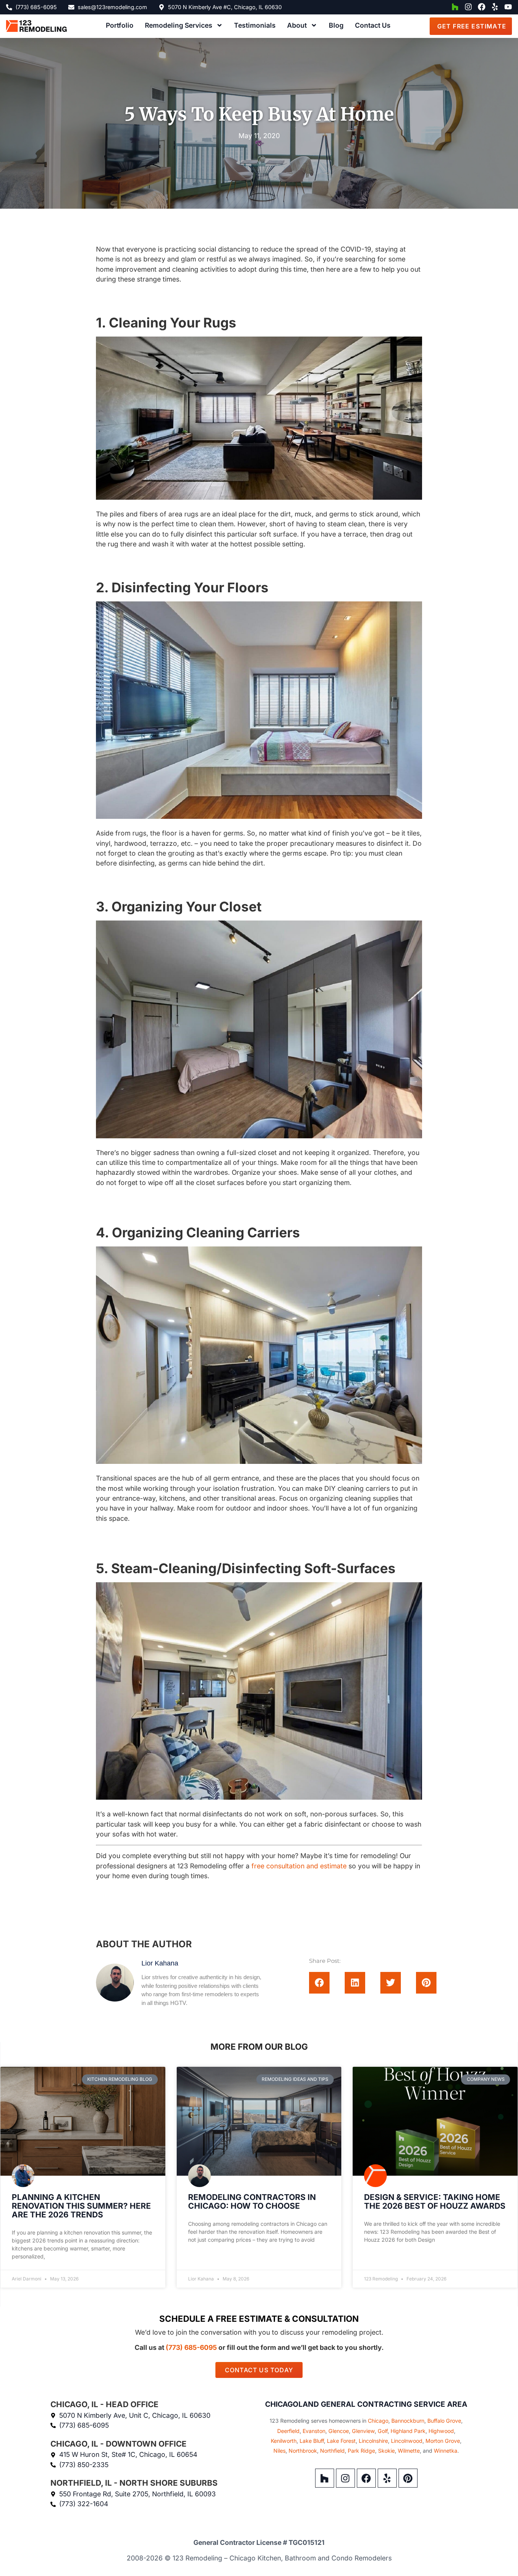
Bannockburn (408, 2421)
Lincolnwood (407, 2441)
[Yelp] (495, 7)
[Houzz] (455, 7)
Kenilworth (284, 2441)
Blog (336, 25)
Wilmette (409, 2451)
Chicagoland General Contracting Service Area (366, 2404)
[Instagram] (468, 7)
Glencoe (339, 2431)
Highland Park (408, 2431)
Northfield (332, 2451)
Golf (383, 2431)
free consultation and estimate (299, 1866)
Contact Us (373, 25)
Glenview (363, 2431)
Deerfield (288, 2431)
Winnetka (446, 2451)
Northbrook (303, 2451)
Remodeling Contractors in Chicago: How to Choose (252, 2201)
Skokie (386, 2451)
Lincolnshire (373, 2441)
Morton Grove (443, 2441)
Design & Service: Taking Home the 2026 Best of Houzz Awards (435, 2201)
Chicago (378, 2421)
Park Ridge (361, 2451)
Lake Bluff (312, 2441)
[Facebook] (482, 7)
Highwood (441, 2431)
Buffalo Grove (444, 2421)
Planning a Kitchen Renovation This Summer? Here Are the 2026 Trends (81, 2206)
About (297, 25)
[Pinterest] (408, 2478)
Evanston (314, 2431)
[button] (319, 1983)
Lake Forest (341, 2441)
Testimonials (255, 25)
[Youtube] (508, 7)
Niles (279, 2451)
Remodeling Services (179, 25)
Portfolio (120, 25)
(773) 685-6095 (191, 2347)
